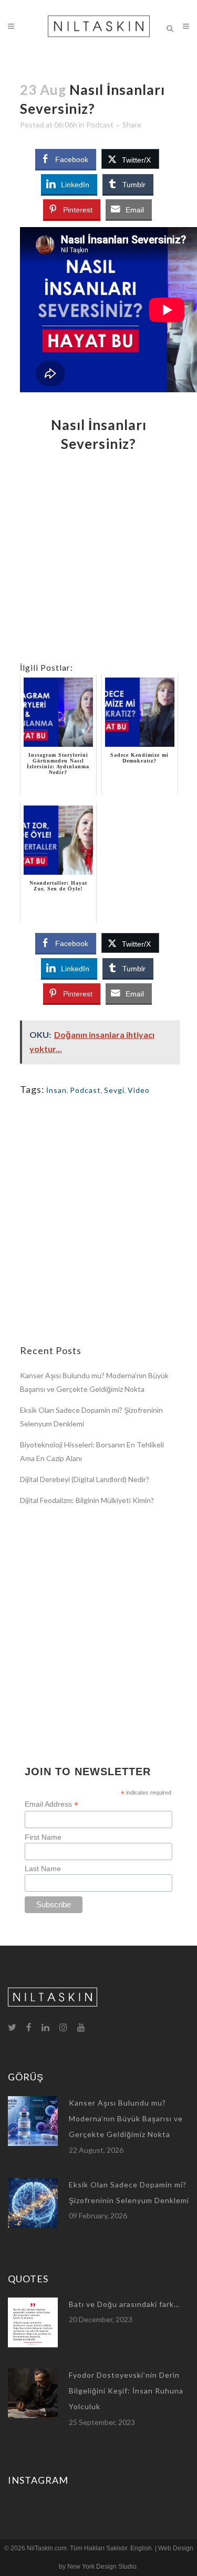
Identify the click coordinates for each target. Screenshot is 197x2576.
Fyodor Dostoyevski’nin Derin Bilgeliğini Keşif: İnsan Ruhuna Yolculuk (126, 2391)
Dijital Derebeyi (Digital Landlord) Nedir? (85, 1479)
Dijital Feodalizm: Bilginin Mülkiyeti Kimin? (87, 1500)
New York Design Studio (102, 2567)
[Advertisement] (98, 563)
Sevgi (114, 1090)
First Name (43, 1837)
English (141, 2548)
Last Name (43, 1869)
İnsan (56, 1090)
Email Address (51, 1804)
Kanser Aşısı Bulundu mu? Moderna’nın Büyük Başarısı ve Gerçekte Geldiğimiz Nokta (126, 2119)
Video (139, 1090)
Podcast (100, 125)
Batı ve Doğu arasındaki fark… (124, 2304)
